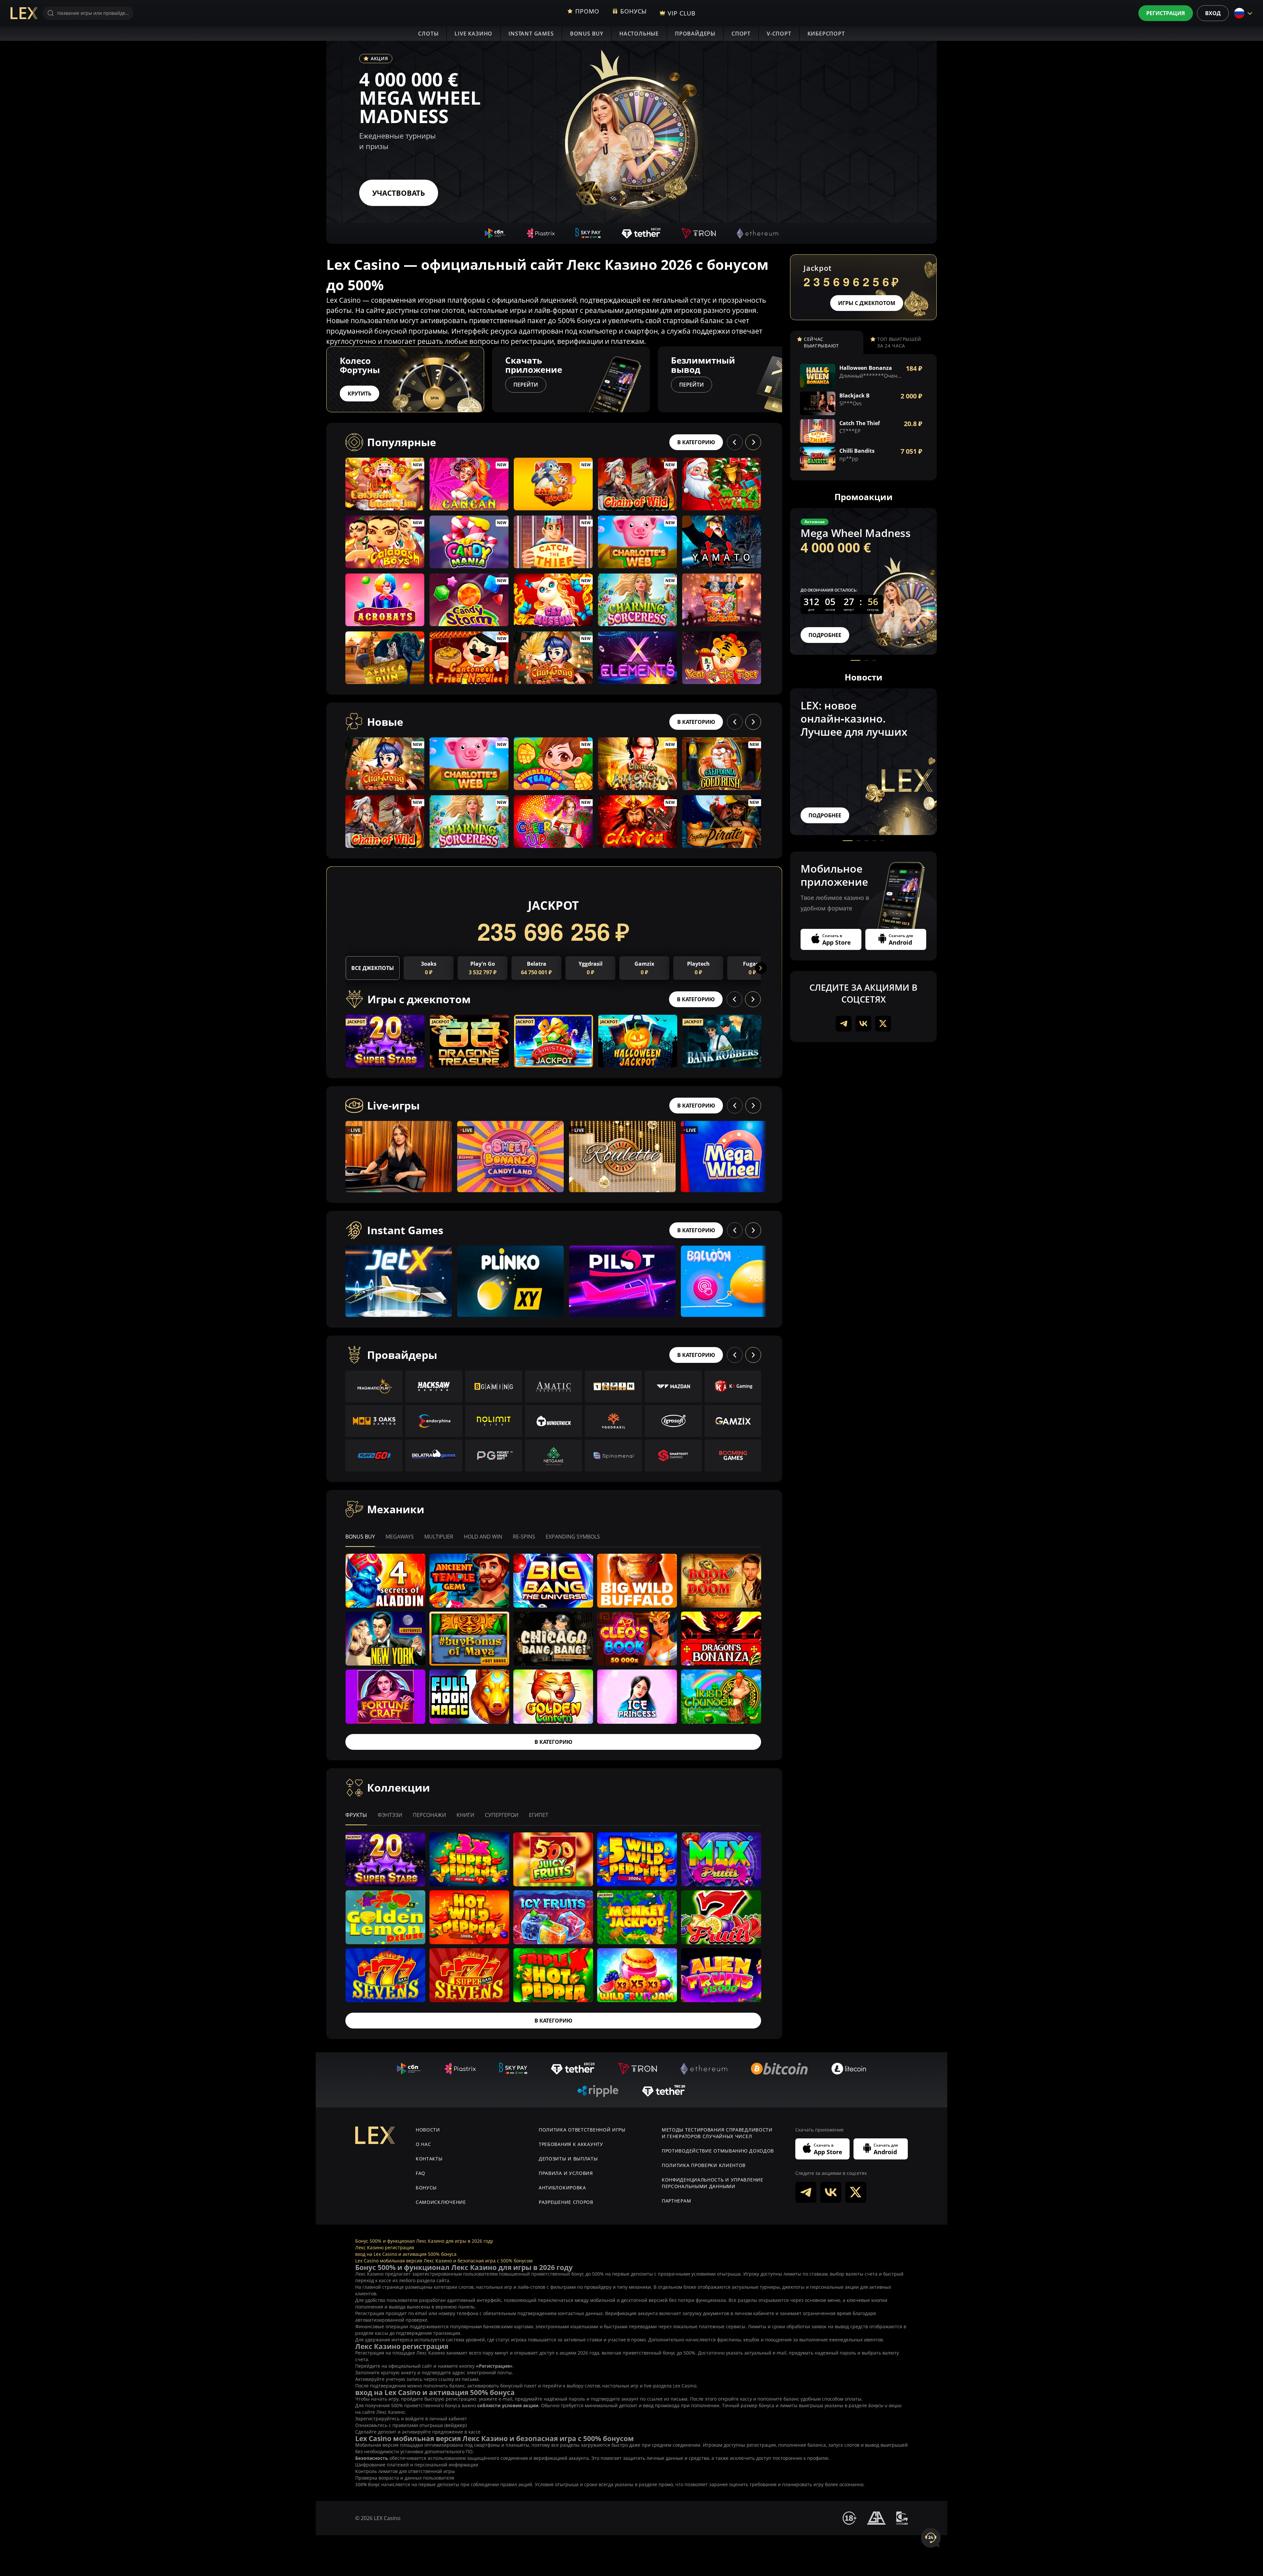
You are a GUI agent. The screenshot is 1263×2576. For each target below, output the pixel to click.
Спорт (741, 34)
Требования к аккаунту (571, 2144)
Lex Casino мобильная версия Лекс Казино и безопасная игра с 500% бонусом (444, 2261)
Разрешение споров (566, 2202)
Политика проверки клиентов (704, 2165)
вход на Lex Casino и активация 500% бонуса (406, 2254)
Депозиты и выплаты (568, 2159)
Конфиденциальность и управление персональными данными (713, 2183)
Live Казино (473, 34)
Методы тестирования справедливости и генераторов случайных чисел (717, 2133)
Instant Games (531, 34)
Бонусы (426, 2188)
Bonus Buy (587, 34)
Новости (428, 2130)
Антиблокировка (562, 2188)
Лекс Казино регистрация (385, 2247)
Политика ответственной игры (582, 2130)
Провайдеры (695, 34)
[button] (782, 379)
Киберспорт (826, 34)
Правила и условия (566, 2173)
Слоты (428, 34)
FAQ (421, 2173)
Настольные (639, 34)
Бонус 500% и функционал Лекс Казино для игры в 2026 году (424, 2241)
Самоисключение (441, 2202)
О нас (423, 2144)
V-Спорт (779, 34)
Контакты (429, 2159)
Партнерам (676, 2201)
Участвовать (399, 193)
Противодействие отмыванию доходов (718, 2151)
